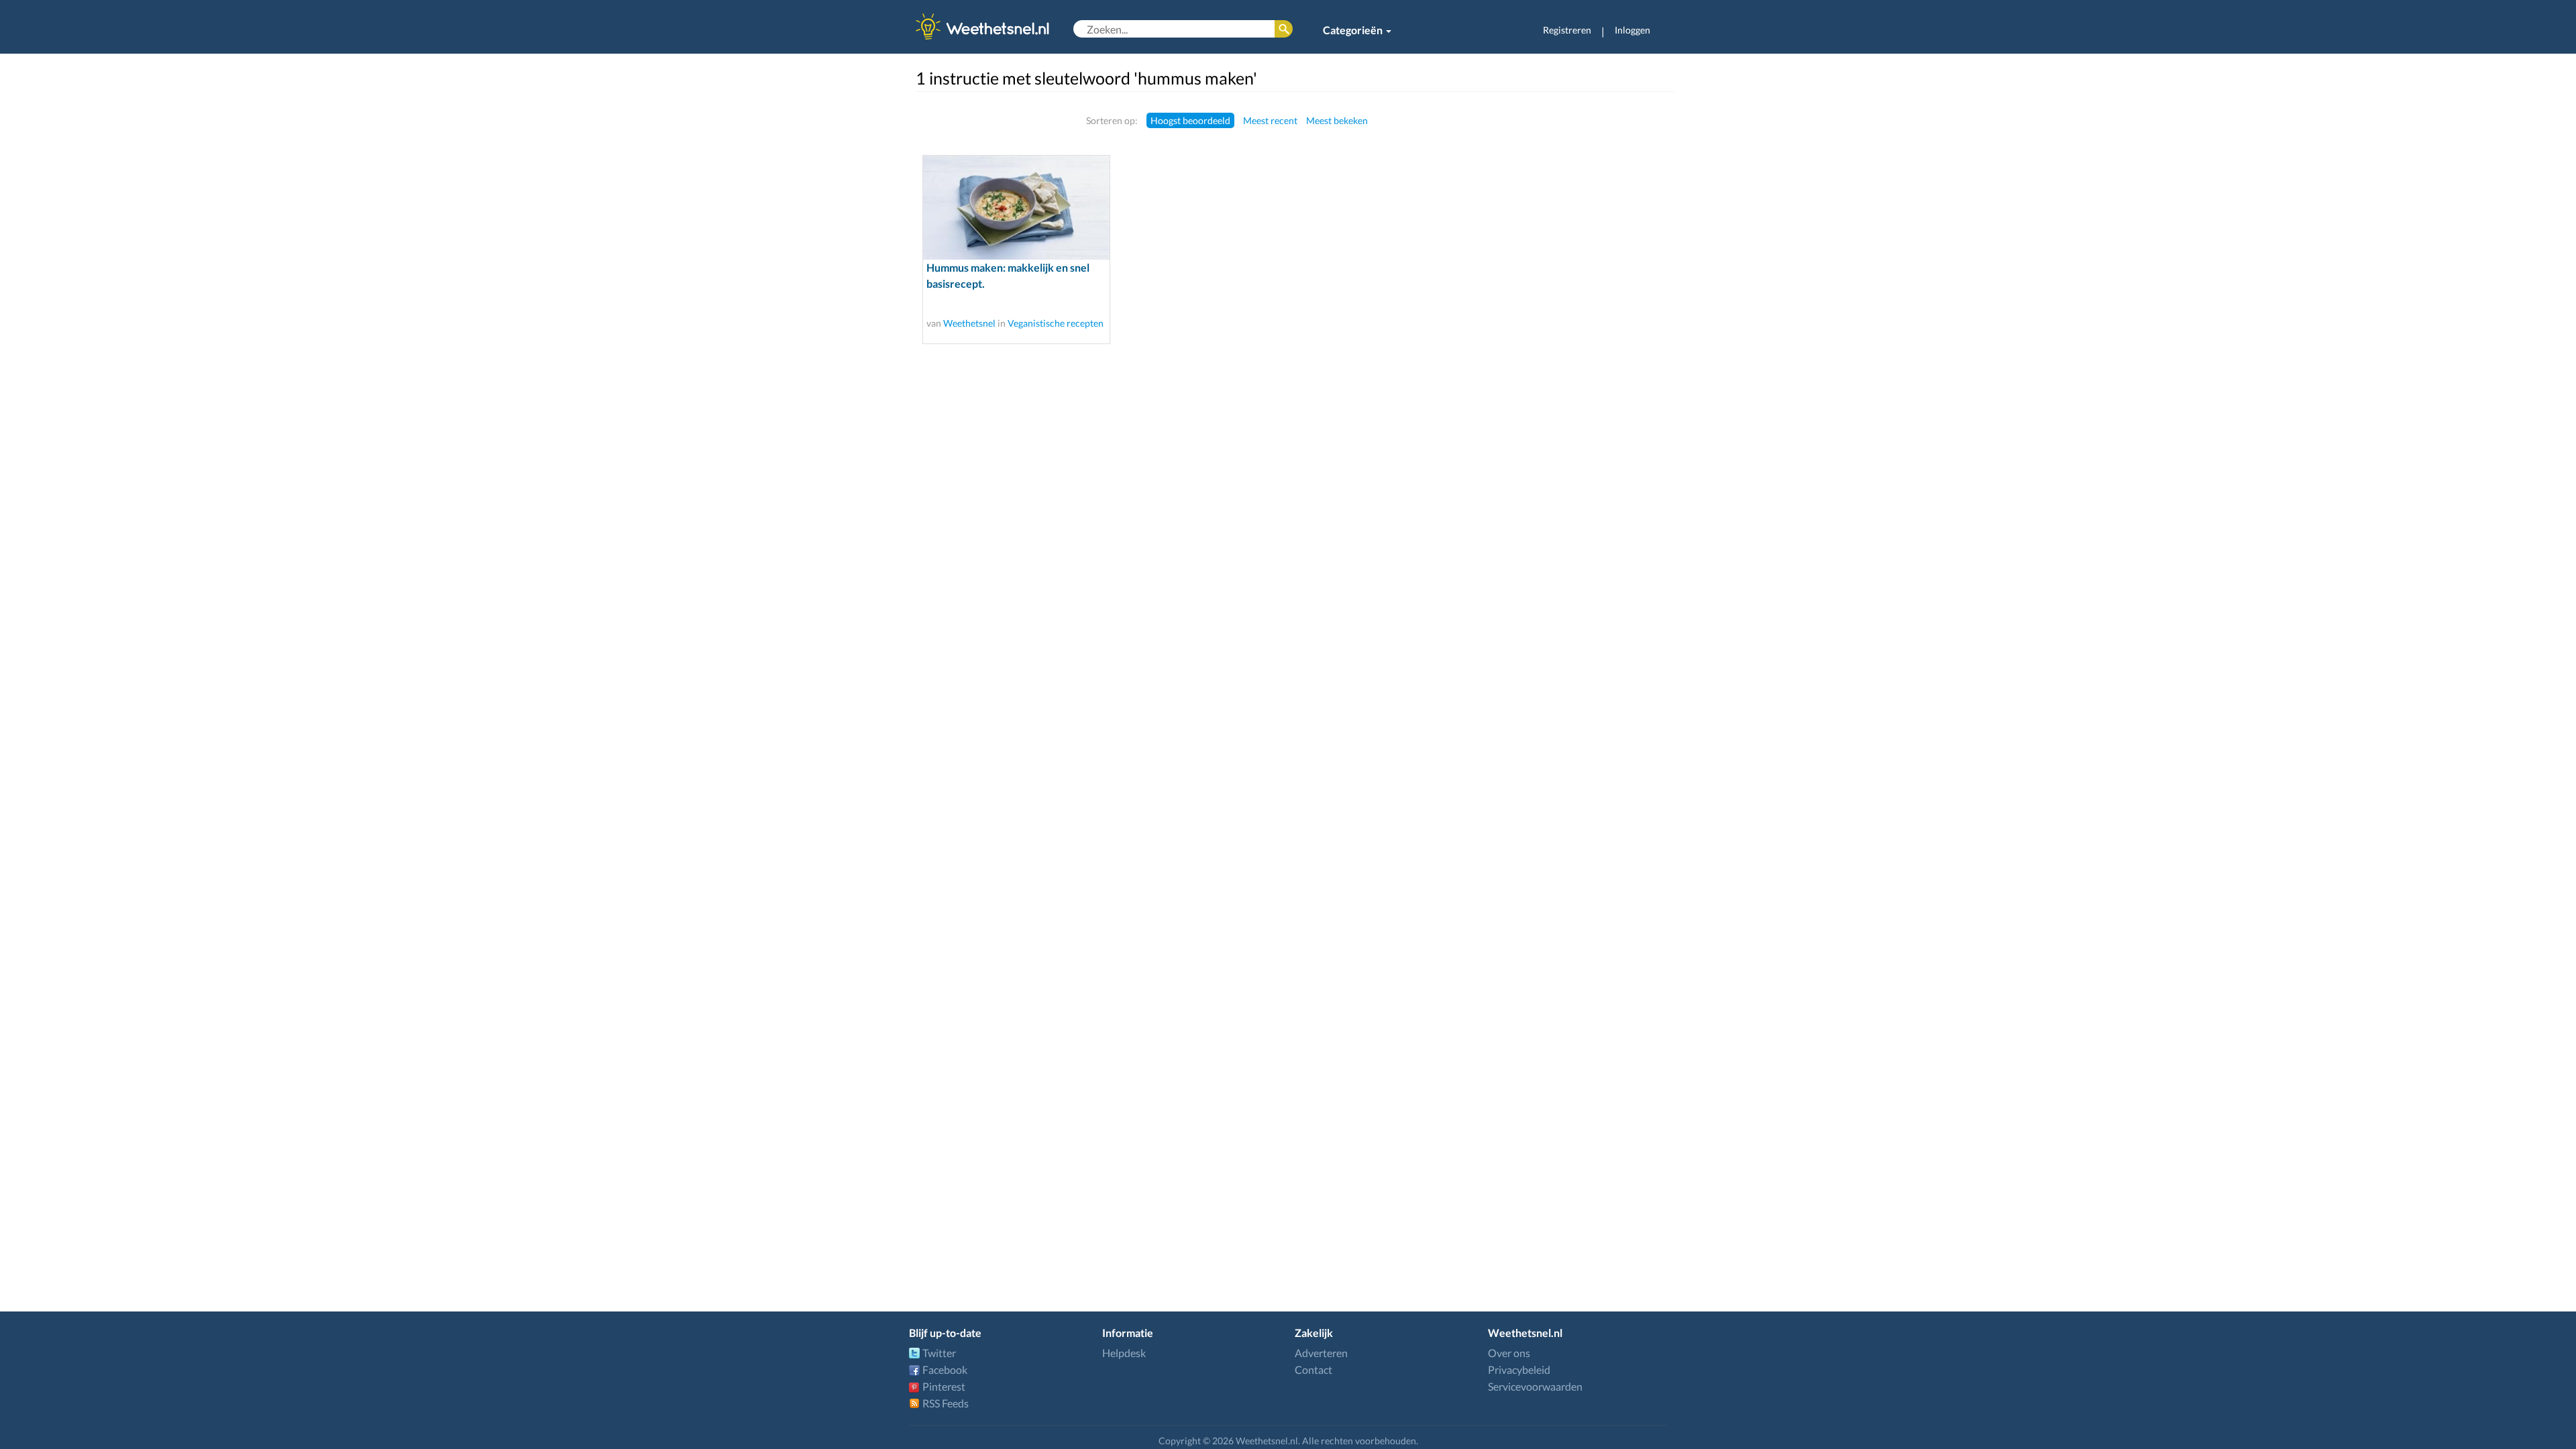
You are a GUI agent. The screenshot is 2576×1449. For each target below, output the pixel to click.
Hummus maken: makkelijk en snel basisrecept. (1008, 275)
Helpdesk (1124, 1353)
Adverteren (1321, 1353)
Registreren (1567, 30)
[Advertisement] (1588, 313)
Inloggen (1632, 30)
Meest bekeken (1337, 120)
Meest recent (1270, 120)
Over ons (1509, 1353)
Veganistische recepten (1056, 323)
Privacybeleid (1519, 1370)
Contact (1313, 1370)
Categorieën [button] (1354, 30)
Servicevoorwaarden (1535, 1386)
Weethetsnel (969, 323)
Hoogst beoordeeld (1190, 120)
